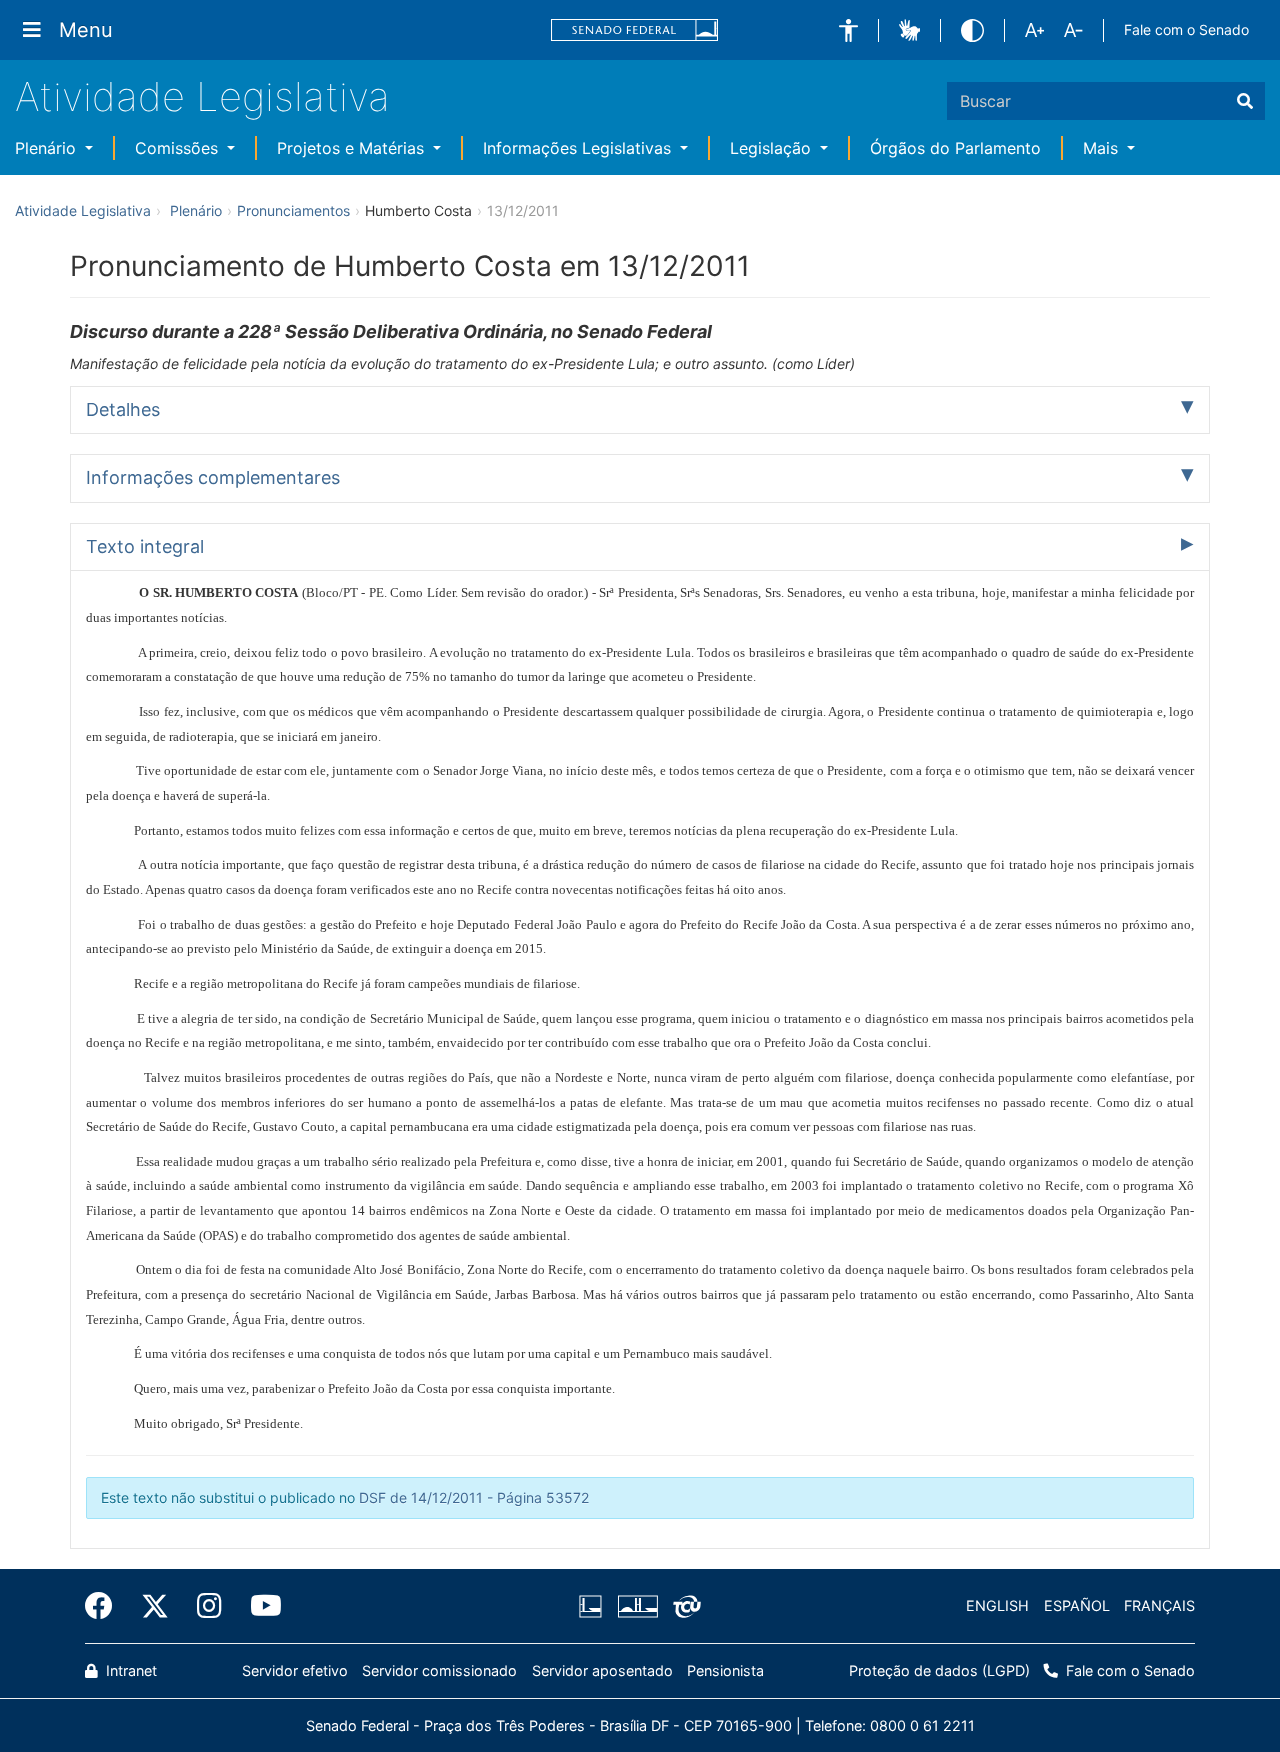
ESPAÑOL (1077, 1605)
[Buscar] (1245, 101)
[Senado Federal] (635, 30)
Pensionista (725, 1670)
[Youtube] (259, 1606)
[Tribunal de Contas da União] (683, 1606)
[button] (848, 30)
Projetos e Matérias (353, 148)
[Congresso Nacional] (637, 1606)
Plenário (48, 148)
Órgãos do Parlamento (955, 148)
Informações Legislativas (579, 148)
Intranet (129, 1670)
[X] (155, 1606)
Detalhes (123, 409)
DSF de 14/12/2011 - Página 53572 (474, 1497)
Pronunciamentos (293, 210)
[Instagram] (209, 1606)
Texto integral (145, 546)
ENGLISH (997, 1605)
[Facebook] (106, 1606)
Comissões (179, 148)
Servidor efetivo (295, 1670)
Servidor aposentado (602, 1670)
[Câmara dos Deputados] (594, 1606)
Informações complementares (213, 477)
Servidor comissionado (439, 1670)
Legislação (773, 148)
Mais (1103, 148)
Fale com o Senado (1186, 29)
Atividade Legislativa (202, 96)
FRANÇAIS (1159, 1605)
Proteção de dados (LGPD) (939, 1670)
